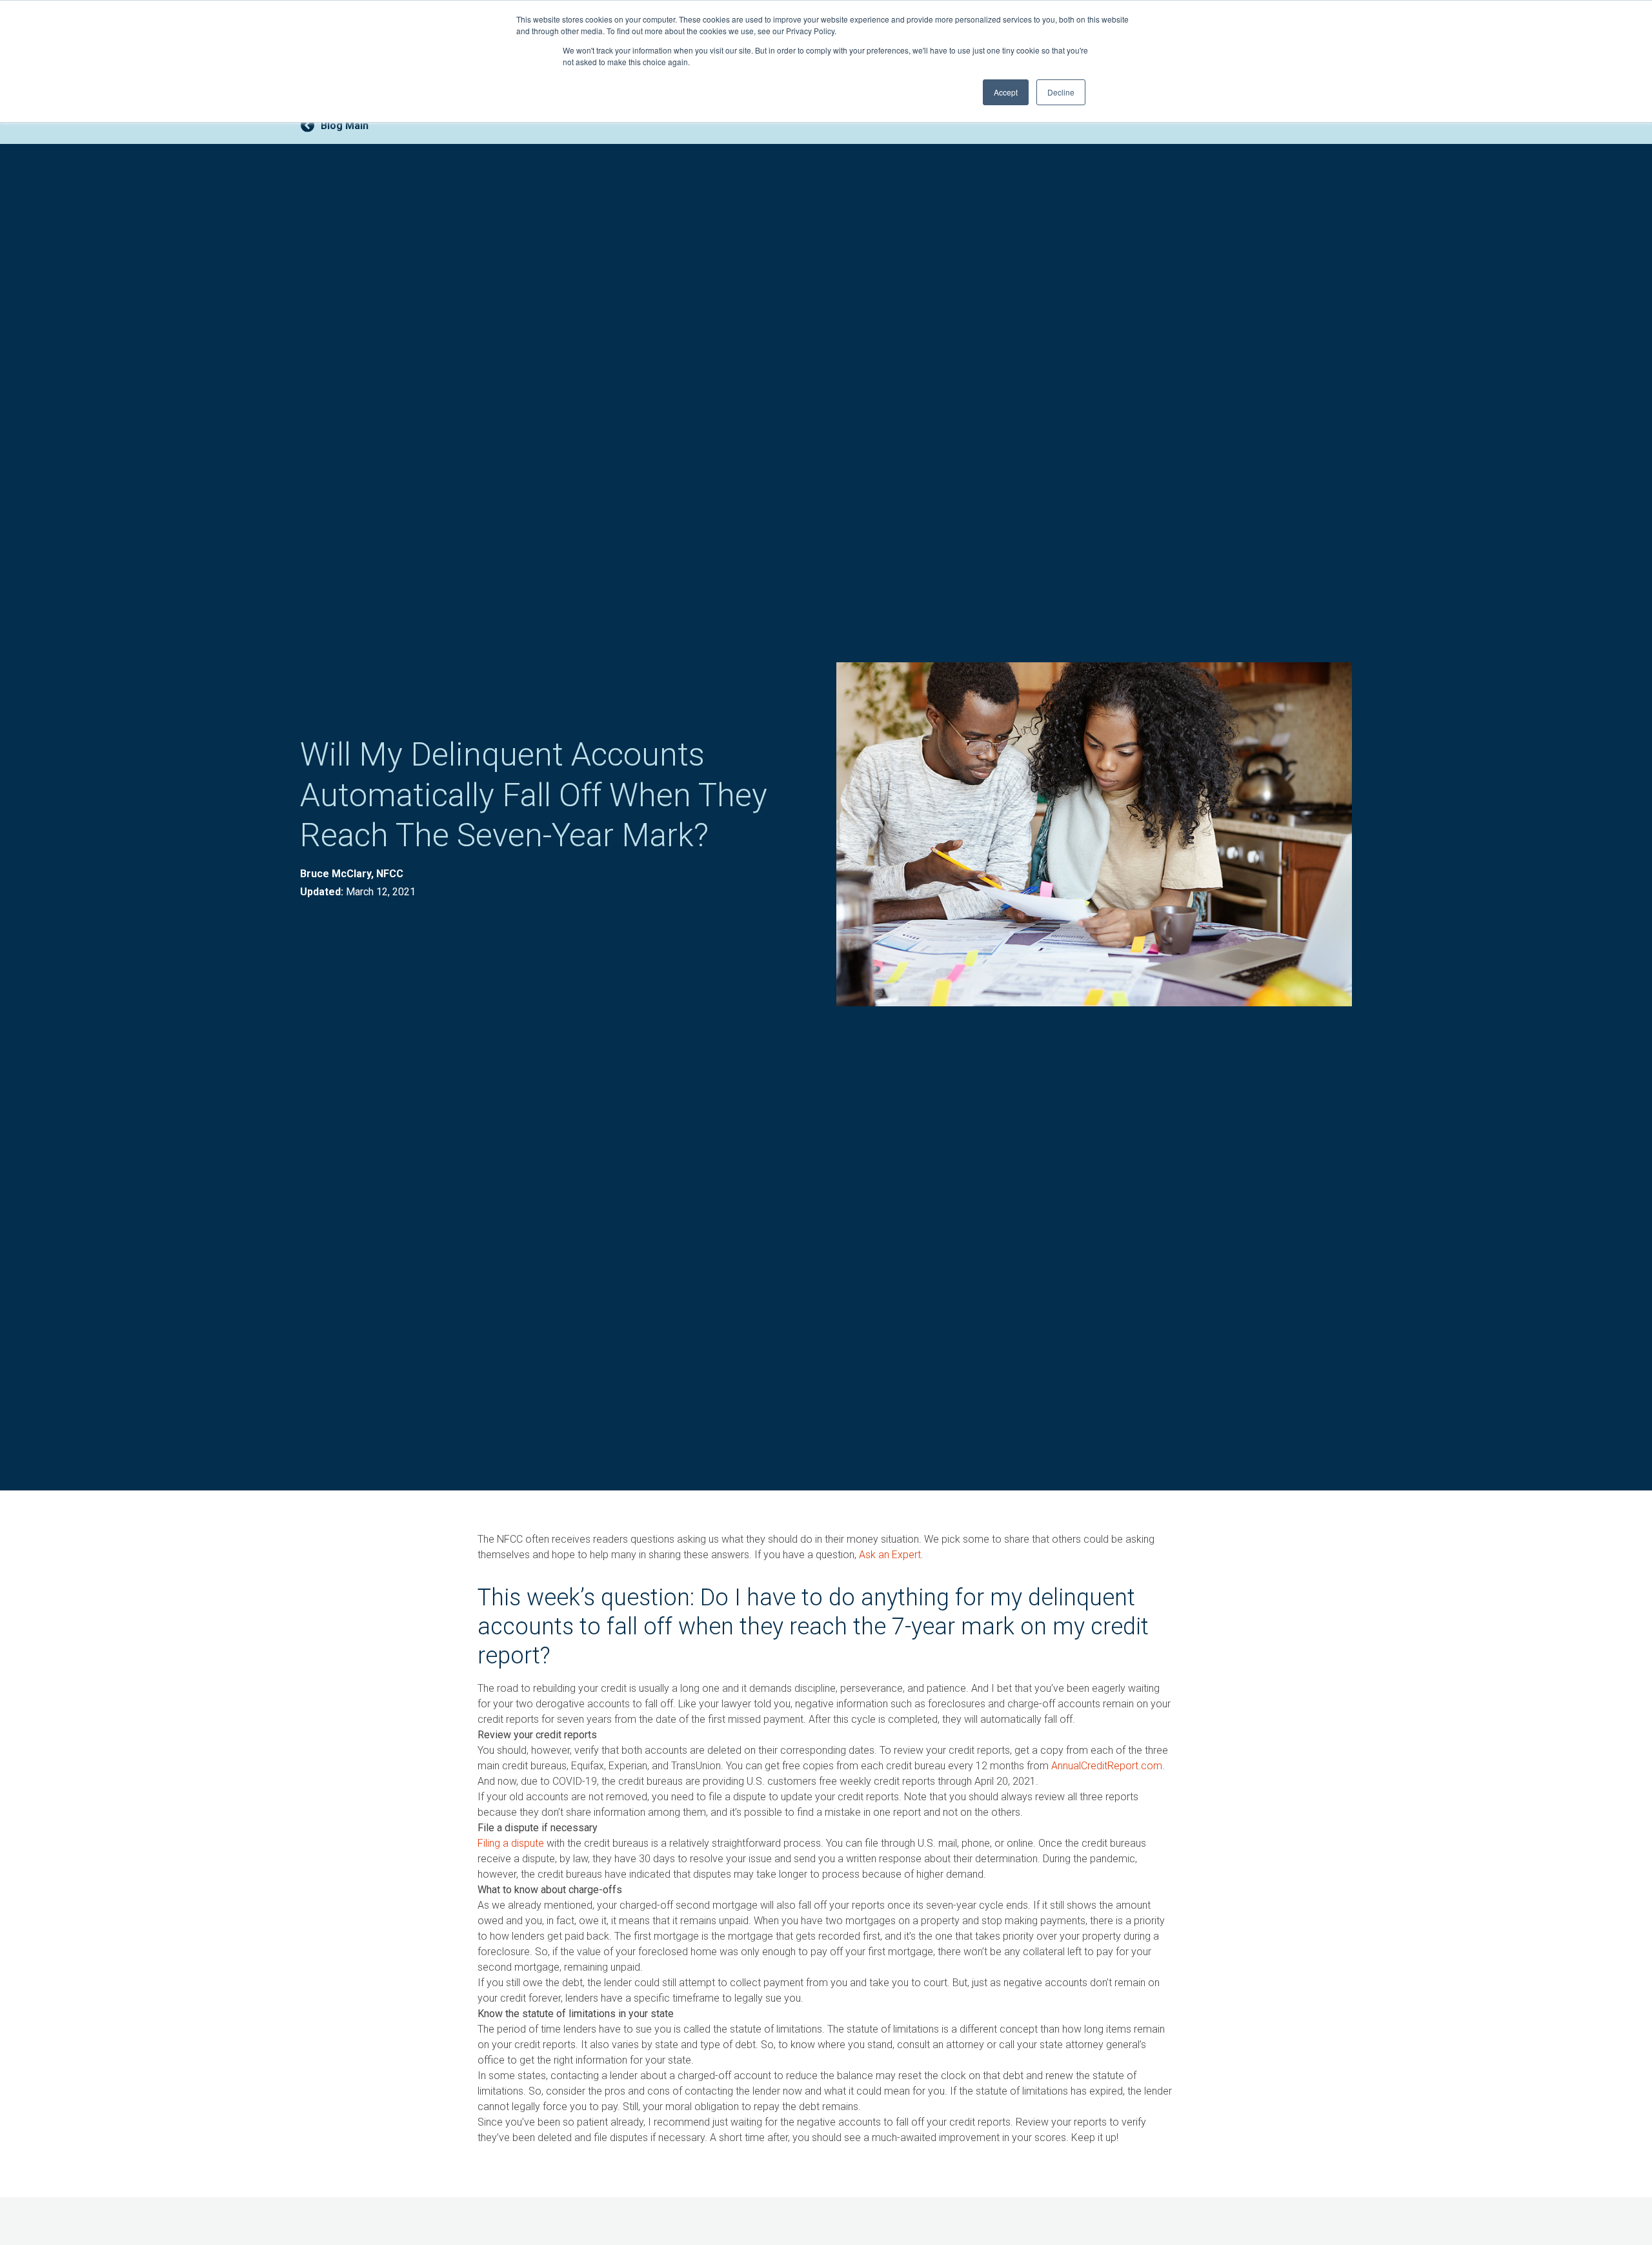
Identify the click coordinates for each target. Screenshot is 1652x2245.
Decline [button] (1061, 92)
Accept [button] (1006, 92)
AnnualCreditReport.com (1107, 1766)
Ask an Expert (890, 1555)
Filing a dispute (511, 1843)
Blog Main (345, 126)
